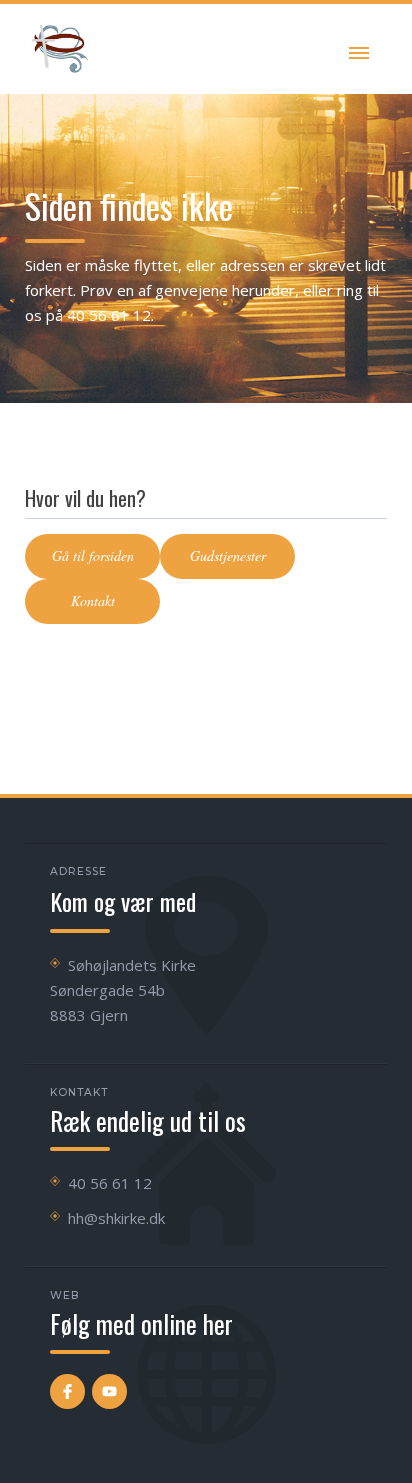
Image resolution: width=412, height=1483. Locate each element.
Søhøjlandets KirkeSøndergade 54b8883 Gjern (123, 990)
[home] (60, 49)
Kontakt (93, 600)
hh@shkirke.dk (116, 1218)
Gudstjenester (228, 555)
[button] (359, 49)
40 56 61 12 (110, 1183)
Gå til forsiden (93, 555)
